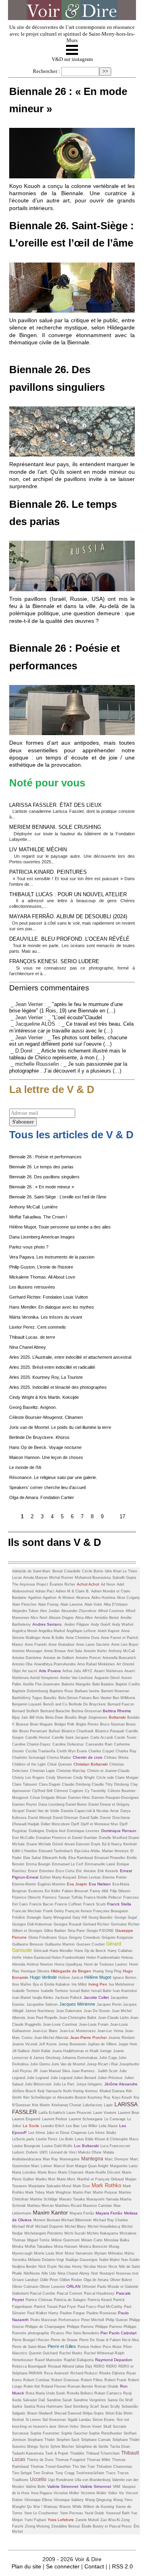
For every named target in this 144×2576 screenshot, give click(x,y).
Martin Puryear (105, 2192)
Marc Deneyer (117, 2159)
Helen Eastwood (37, 1958)
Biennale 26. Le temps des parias (41, 1167)
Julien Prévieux (110, 2078)
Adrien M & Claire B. (73, 1591)
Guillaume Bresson (28, 1944)
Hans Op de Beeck (90, 1951)
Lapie (108, 2105)
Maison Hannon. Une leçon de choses (46, 1457)
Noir (95, 2273)
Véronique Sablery (69, 2500)
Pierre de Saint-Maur (29, 2347)
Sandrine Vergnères (90, 2400)
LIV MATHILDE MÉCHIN (38, 850)
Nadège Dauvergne (82, 2260)
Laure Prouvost (79, 2113)
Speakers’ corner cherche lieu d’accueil (47, 1487)
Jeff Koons (48, 2044)
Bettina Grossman (87, 1711)
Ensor (33, 1871)
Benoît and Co (55, 1704)
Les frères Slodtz (102, 2133)
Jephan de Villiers (102, 2044)
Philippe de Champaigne (45, 2327)
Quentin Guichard (43, 2353)
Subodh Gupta (124, 1578)
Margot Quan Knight (92, 2166)
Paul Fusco (88, 2307)
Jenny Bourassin (72, 2044)
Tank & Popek (57, 2453)
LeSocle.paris (23, 2139)
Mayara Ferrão (82, 2213)
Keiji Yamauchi (50, 2091)
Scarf (94, 2406)
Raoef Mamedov (49, 2360)
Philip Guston (117, 2320)
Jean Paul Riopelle (43, 2018)
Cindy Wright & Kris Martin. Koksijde (44, 1397)
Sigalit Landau (79, 2420)
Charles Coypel (101, 1751)
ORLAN (73, 2286)
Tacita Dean (120, 2447)
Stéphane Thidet (126, 2440)
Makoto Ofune (90, 2152)
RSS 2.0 (122, 2566)
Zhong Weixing (37, 2526)
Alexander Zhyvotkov (79, 1611)
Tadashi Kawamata (28, 2453)
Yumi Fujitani (35, 2520)
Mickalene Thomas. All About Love (42, 1277)
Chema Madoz (59, 1758)
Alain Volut (93, 1604)
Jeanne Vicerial (25, 2044)
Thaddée (77, 2453)
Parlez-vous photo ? (29, 1247)
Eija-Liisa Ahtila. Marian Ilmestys (102, 1851)
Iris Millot (79, 1984)
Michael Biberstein (76, 2220)
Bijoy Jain (20, 1717)
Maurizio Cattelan (97, 2206)
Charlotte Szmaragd (29, 1758)
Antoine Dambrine (27, 1658)
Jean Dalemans (69, 2011)
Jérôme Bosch (24, 2091)
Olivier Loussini (52, 2287)
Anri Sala (75, 1651)
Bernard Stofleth (25, 1711)
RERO (99, 2366)
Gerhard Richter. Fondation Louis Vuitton (49, 1297)
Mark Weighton (59, 2192)
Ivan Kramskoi (125, 1991)
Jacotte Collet (96, 1997)
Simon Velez (68, 2426)
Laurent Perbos (55, 2119)
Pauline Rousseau (101, 2313)
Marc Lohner (42, 2166)
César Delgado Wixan (48, 1798)
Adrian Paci (45, 1591)
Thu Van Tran (84, 2467)
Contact (94, 2566)
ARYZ (87, 1671)
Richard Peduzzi (84, 2373)
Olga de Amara (96, 2280)
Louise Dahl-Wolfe (57, 2146)
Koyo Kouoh (122, 2097)
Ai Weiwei (66, 1598)
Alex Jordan (50, 1611)
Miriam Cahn (92, 2240)
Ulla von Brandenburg (93, 2480)
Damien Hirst (79, 1798)
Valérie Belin (36, 2487)
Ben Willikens (124, 1698)
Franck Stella (119, 1904)
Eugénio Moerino (51, 1884)
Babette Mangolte (76, 1684)
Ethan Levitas (89, 1877)
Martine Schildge (44, 2199)
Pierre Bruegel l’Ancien (31, 2340)
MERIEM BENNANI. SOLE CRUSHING (55, 827)
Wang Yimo (123, 2500)
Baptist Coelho (128, 1684)
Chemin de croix (88, 1757)
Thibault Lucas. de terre (32, 1337)
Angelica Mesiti (25, 1631)
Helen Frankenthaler (69, 1958)
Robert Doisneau (65, 2380)
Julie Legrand (38, 2078)
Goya (63, 1938)
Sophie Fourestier (45, 2433)
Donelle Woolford (114, 1838)
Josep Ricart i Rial (102, 2064)
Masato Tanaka (72, 2199)
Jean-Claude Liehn (114, 2018)
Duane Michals (39, 1844)
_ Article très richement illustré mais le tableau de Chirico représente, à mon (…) (68, 1054)
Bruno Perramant (33, 1731)
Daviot (105, 1818)
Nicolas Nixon (95, 2267)
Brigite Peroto (87, 1724)
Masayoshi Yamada (103, 2199)
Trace (111, 2473)
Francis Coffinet (68, 1904)
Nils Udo (49, 2273)
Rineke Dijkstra (112, 2373)
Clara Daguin (50, 1784)
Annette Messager (27, 1651)
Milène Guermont (65, 2240)
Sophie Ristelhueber (105, 2433)
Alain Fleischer (24, 1604)
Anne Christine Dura (82, 1638)
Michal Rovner (61, 1578)
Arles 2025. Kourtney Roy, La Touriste (46, 1377)
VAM (117, 2487)
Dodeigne (37, 1831)
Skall (107, 2426)
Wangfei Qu (22, 2507)
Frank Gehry (54, 1911)
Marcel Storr (64, 2166)
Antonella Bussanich (119, 1658)
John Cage (109, 2058)
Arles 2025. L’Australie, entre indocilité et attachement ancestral (70, 1357)
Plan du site (26, 2566)
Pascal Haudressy (99, 2293)
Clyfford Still (42, 1791)
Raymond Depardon (114, 2360)
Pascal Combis (43, 2293)
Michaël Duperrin (49, 2226)
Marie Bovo (47, 2172)
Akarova (83, 1598)
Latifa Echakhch (52, 2113)
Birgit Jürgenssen (93, 1717)
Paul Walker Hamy (43, 2313)
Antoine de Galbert (59, 1658)
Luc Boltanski (86, 2146)
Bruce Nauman (113, 1724)
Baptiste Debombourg (30, 1691)
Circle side (106, 1778)
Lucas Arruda (24, 1578)
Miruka (18, 2247)
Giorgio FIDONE (100, 1931)
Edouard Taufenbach (56, 1851)
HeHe (17, 1958)
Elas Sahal (32, 1858)
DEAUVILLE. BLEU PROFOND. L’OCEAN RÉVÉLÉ (69, 939)
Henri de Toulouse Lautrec (106, 1964)
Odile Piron (49, 2280)
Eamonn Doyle (88, 1844)
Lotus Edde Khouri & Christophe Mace (107, 2139)
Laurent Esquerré (26, 2119)
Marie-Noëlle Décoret (103, 2172)
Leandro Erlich (53, 2126)
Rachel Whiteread (99, 2353)
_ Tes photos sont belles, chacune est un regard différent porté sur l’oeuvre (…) (68, 1041)
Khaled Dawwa (112, 2091)
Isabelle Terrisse (26, 1991)
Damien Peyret (24, 1804)
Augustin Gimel (107, 1678)
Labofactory (93, 2105)
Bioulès (71, 1717)
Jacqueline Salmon (42, 2004)
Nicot (113, 2267)
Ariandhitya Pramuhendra (55, 1664)
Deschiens (121, 1818)
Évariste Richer (62, 1584)
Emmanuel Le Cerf (68, 1864)
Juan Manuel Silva (55, 2071)
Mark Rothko (106, 2185)
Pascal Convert (70, 2293)
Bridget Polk (64, 1724)
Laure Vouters (105, 2113)
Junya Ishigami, (90, 2084)
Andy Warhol (123, 1624)
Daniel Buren (76, 1804)
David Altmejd (40, 1818)
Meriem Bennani (47, 2220)
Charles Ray (126, 1751)
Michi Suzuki (76, 2233)
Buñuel (54, 1731)
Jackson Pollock (68, 1998)
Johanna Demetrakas (80, 2058)
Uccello (38, 2479)
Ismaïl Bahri (80, 1991)
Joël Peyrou (22, 2071)
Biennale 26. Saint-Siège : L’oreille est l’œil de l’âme (58, 1197)
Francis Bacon (41, 1904)
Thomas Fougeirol (70, 2460)
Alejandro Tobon (25, 1611)
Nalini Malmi (109, 2260)
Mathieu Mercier (41, 2206)
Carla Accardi (102, 1738)
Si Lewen (33, 2420)
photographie (39, 2333)
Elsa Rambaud (81, 1858)
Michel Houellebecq (104, 2226)
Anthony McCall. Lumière (33, 1207)
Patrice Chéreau (39, 2300)
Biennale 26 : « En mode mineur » (42, 1187)
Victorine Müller (94, 2493)
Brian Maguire (41, 1724)
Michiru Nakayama (102, 2233)
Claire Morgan (127, 1778)
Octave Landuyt (25, 2280)
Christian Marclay (71, 1771)
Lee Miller (89, 2126)
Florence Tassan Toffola (62, 1897)
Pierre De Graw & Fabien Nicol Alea (109, 2340)
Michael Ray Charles (111, 2220)
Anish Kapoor (109, 1631)
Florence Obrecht (26, 1897)
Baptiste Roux (61, 1691)
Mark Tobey (36, 2192)
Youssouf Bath (118, 2513)
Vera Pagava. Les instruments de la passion (52, 1257)
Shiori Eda (114, 2413)
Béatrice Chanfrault (78, 1731)
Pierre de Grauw (64, 2340)
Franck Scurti (94, 1904)
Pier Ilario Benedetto (83, 2333)
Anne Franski (36, 1645)
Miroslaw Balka (117, 2240)
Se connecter (63, 2566)
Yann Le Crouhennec (41, 2513)
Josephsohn (129, 2064)
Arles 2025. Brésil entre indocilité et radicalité (52, 1367)
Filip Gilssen (120, 1891)
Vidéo (113, 2493)
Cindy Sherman (59, 1778)
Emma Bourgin (38, 1864)
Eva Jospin (77, 1884)
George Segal (126, 1917)
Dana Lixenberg (52, 1804)
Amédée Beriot (107, 1618)
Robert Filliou (92, 2380)
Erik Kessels (108, 1871)
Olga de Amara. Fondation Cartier (42, 1497)
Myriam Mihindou (109, 2253)
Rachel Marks (71, 2353)
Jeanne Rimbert (122, 2038)
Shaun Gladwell (40, 2413)
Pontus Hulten (89, 2347)
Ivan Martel (21, 1998)
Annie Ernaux (56, 1651)
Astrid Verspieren (44, 1678)
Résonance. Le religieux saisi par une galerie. (53, 1477)
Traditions (20, 2480)
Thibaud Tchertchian (103, 2453)
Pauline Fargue (72, 2313)
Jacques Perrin (110, 2004)
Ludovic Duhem (25, 2152)
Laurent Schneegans (86, 2119)
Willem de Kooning (99, 2507)
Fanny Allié (99, 1891)
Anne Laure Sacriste (93, 1645)
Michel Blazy (75, 2226)
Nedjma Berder (24, 2267)
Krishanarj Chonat (66, 2105)
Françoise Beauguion (111, 1911)
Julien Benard (85, 2078)
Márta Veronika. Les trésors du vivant (46, 1317)
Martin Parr (82, 2192)
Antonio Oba (22, 1664)
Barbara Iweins (87, 1691)
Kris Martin (41, 2105)
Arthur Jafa (72, 1671)
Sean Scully (110, 2406)
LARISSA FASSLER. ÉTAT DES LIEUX (55, 805)
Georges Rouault (68, 1924)
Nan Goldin (130, 2260)
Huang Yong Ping (107, 1971)
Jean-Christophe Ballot (78, 2018)
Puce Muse (112, 2347)
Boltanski (117, 1717)
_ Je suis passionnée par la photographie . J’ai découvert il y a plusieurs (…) (68, 1067)
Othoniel (89, 2287)
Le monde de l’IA (25, 1467)
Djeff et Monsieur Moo (99, 1824)
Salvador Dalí (34, 2400)
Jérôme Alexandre (121, 2084)
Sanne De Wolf (120, 2400)
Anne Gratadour (61, 1645)
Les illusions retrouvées (32, 1287)
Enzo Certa (65, 1871)
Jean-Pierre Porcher (88, 2038)
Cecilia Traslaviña (40, 1751)
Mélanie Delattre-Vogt (46, 2260)
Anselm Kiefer (95, 1651)
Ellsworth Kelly (55, 1858)
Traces (123, 2473)
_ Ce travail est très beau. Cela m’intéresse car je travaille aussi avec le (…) (71, 1027)
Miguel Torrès (38, 2240)
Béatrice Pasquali (110, 1731)
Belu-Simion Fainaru (76, 1698)
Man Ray (50, 2159)
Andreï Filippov (77, 1624)
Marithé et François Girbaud (100, 2179)
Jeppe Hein (128, 2044)
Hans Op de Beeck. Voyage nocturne (45, 1447)
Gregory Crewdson (84, 1938)
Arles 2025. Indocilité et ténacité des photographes (58, 1387)
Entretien (47, 1871)
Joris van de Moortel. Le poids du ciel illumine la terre (60, 1427)
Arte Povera (50, 1671)
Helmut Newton (40, 1964)
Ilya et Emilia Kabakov (51, 1984)
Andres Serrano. (48, 1624)
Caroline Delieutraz (68, 1744)
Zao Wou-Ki (111, 2520)
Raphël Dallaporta (79, 2360)
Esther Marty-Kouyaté (58, 1877)
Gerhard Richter (96, 1924)
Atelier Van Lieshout (76, 1678)
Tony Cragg (65, 2473)
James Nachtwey (40, 2011)
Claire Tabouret (25, 1784)
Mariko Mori (45, 2179)
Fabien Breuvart (75, 1891)
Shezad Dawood (68, 2413)
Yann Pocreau (71, 2513)
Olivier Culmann (26, 2287)
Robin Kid (32, 2386)
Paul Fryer (67, 2307)
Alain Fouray (48, 1604)
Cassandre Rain (99, 1744)
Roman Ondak (106, 2386)
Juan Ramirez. (84, 2071)
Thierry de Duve (40, 2460)
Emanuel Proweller (110, 1858)
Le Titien (130, 1571)
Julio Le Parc (64, 2084)
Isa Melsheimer (122, 1984)
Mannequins (70, 2159)
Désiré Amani (64, 1844)
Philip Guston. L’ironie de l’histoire (41, 1267)
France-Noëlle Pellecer (103, 1897)
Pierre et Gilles (62, 2346)
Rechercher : (46, 71)
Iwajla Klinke (43, 1998)
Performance (69, 2320)
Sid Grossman (54, 2420)
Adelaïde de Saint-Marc (31, 1571)
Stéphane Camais (96, 2440)
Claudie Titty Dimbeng (110, 1784)
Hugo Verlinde (43, 1977)
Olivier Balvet (121, 2280)
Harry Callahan (120, 1951)
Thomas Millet (99, 2460)
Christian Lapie (42, 1771)
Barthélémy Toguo (27, 1698)
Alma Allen (84, 1618)
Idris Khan (114, 1571)
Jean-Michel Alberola (51, 2038)
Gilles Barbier (55, 1931)
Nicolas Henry (70, 2267)
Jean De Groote (97, 2011)
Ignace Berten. (125, 1978)
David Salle (89, 1818)
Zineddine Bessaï (66, 2526)
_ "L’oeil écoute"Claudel (75, 1017)
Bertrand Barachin (55, 1711)
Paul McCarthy (110, 2307)
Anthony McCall (122, 1651)
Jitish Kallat (41, 2051)
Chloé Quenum (60, 1764)
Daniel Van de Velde (43, 1811)
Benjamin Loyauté (27, 1704)
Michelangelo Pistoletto (44, 2233)
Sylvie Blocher (62, 2447)
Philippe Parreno (80, 2327)
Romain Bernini (80, 2386)
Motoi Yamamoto (79, 2253)
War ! (38, 2507)
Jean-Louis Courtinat (60, 2024)
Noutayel (107, 2273)
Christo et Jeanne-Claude (108, 1771)
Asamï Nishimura (108, 1671)
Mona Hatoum (66, 2247)
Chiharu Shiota (116, 1758)
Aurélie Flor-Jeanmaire (41, 1684)
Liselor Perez (47, 2139)
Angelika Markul (52, 1631)
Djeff (75, 1824)
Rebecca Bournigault (29, 2366)
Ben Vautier (103, 1698)
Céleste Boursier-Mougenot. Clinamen (46, 1417)
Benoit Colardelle (66, 1571)
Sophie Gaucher (75, 2433)
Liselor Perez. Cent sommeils (38, 1327)
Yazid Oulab (94, 2513)
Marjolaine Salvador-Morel (50, 2186)
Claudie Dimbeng (77, 1784)
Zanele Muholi (87, 2520)
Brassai (22, 1724)
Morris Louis (45, 2253)
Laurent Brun (129, 2113)
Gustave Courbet (91, 1944)
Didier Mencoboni (55, 1824)
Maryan (41, 1578)
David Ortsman (65, 1818)
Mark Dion (81, 2186)
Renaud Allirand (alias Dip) (70, 2366)
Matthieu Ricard (69, 2206)
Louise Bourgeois (26, 2146)
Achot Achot (88, 1584)
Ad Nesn (108, 1584)
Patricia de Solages (70, 2300)
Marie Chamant (71, 2172)
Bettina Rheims (117, 1711)
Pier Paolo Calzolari (118, 2333)
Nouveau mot (127, 2273)
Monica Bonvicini (93, 2247)
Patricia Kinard (100, 2300)
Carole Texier (125, 1738)
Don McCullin (23, 1838)
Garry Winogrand (57, 1917)
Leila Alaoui (108, 2126)
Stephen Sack (68, 2440)
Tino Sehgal (22, 2473)
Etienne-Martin (24, 1884)
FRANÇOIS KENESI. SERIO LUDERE (54, 961)
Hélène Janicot (71, 1978)
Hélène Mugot (98, 1977)
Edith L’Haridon (25, 1851)
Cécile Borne (93, 1571)
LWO (44, 2152)
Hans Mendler (61, 1951)
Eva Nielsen (100, 1884)
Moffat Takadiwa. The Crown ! (38, 1217)
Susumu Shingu (25, 2447)
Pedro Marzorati (44, 2320)
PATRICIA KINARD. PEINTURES (48, 872)
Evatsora (36, 1891)
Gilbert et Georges (27, 1931)
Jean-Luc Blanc (45, 2031)
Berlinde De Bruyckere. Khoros (39, 1437)
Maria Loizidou (24, 2172)
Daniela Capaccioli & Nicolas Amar (90, 1811)
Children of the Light (29, 1764)
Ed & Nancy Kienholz (120, 1844)
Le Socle (31, 2126)
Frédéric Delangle (27, 1917)
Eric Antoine (86, 1871)
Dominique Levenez (83, 1831)
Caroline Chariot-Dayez (31, 1744)
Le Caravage (115, 2119)
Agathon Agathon (42, 1598)
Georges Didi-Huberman (32, 1924)
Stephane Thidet (41, 2440)
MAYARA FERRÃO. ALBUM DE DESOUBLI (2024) (68, 916)
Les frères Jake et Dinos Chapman (58, 2133)
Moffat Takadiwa (39, 2247)
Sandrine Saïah (59, 2400)
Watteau (51, 2507)
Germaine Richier (125, 1924)
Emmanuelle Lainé (100, 1864)
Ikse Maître (22, 1984)
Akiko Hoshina (103, 1598)
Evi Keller (53, 1891)
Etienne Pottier (115, 1877)
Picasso (57, 2333)
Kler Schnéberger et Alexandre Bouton (55, 2097)
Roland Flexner (54, 2386)
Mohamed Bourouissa (93, 1578)
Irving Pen (98, 1984)
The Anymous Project (30, 1584)
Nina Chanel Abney (28, 1347)
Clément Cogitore (69, 1791)
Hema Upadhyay (68, 1964)
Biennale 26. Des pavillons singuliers (44, 1177)
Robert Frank (115, 2380)
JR (36, 2071)
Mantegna (92, 2159)
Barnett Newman (115, 1691)
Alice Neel (39, 1618)
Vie (121, 2493)
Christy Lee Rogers (28, 1778)
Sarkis (17, 2406)
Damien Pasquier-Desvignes (115, 1798)
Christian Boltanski (91, 1764)
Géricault (42, 1951)
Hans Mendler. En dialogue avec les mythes (52, 1307)
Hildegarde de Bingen (71, 1971)
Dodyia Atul (56, 1831)
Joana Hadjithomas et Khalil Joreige (82, 2051)
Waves (65, 2507)
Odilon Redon (71, 2280)
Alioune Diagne (61, 1618)
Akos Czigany (128, 1598)
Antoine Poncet (88, 1658)
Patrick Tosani (46, 2307)
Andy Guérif (101, 1624)
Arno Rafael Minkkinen (96, 1664)
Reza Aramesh (56, 2373)
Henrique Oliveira (35, 1971)
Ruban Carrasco (108, 2393)
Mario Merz (66, 2179)
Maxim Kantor (50, 2212)
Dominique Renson (119, 1831)
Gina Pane (76, 1931)
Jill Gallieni (21, 2051)
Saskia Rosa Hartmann (43, 2406)
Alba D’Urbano (116, 1604)
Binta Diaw (54, 1717)
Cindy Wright (84, 1778)
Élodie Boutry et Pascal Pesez (107, 2526)
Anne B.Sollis (53, 1638)
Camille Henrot (38, 1738)
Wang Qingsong (98, 2500)
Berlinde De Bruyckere (87, 1704)
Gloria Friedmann (43, 1938)
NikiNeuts (32, 2273)
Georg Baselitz (101, 1917)
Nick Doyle (48, 2267)
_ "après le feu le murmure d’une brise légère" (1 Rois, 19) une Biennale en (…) (66, 1008)
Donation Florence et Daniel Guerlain (67, 1838)
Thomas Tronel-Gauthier (51, 2467)
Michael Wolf (23, 2226)
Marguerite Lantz (124, 2166)
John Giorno (41, 2064)
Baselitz (50, 1698)
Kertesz (92, 2091)
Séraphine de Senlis (92, 2447)
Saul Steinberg (76, 2406)
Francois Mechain (27, 1911)
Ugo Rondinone (61, 2480)
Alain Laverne (72, 1604)
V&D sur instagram (72, 59)
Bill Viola (37, 1717)
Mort (59, 2253)
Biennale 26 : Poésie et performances (45, 1157)
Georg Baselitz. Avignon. (33, 1407)
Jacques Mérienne (77, 2004)
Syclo (44, 2447)
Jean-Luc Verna (110, 2031)
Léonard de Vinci (64, 2152)
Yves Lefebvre (61, 2520)
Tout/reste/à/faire (90, 2473)
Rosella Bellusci (81, 2393)
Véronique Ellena (38, 2500)
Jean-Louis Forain (94, 2024)
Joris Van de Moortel (68, 2064)
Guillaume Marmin (60, 1944)
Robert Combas (36, 2380)
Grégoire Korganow (117, 1938)
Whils (77, 2507)
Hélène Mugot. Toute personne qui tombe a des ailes (60, 1227)
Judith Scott (108, 2071)
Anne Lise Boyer (125, 1645)
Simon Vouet (91, 2426)
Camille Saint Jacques (70, 1738)
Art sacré (30, 1671)
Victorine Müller (66, 2493)
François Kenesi (79, 1911)
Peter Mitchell (93, 2320)
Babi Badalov (103, 1684)
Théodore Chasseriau (114, 2467)
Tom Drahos (43, 2473)
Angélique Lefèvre (81, 1631)
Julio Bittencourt (38, 2084)
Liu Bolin (66, 2139)
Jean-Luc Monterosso (78, 2031)
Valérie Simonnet (63, 2486)
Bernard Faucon (121, 1704)
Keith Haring (73, 2091)
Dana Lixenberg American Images (42, 1237)
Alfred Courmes (111, 1611)
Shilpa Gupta (93, 2413)
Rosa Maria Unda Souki (45, 2393)
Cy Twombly (95, 1791)
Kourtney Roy (99, 2097)
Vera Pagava (41, 2493)
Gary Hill (80, 1917)
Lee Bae (73, 2126)
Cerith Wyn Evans (73, 1751)
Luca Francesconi (115, 2146)
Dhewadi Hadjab (26, 1824)
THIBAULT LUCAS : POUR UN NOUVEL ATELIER (68, 894)
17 (122, 1516)
